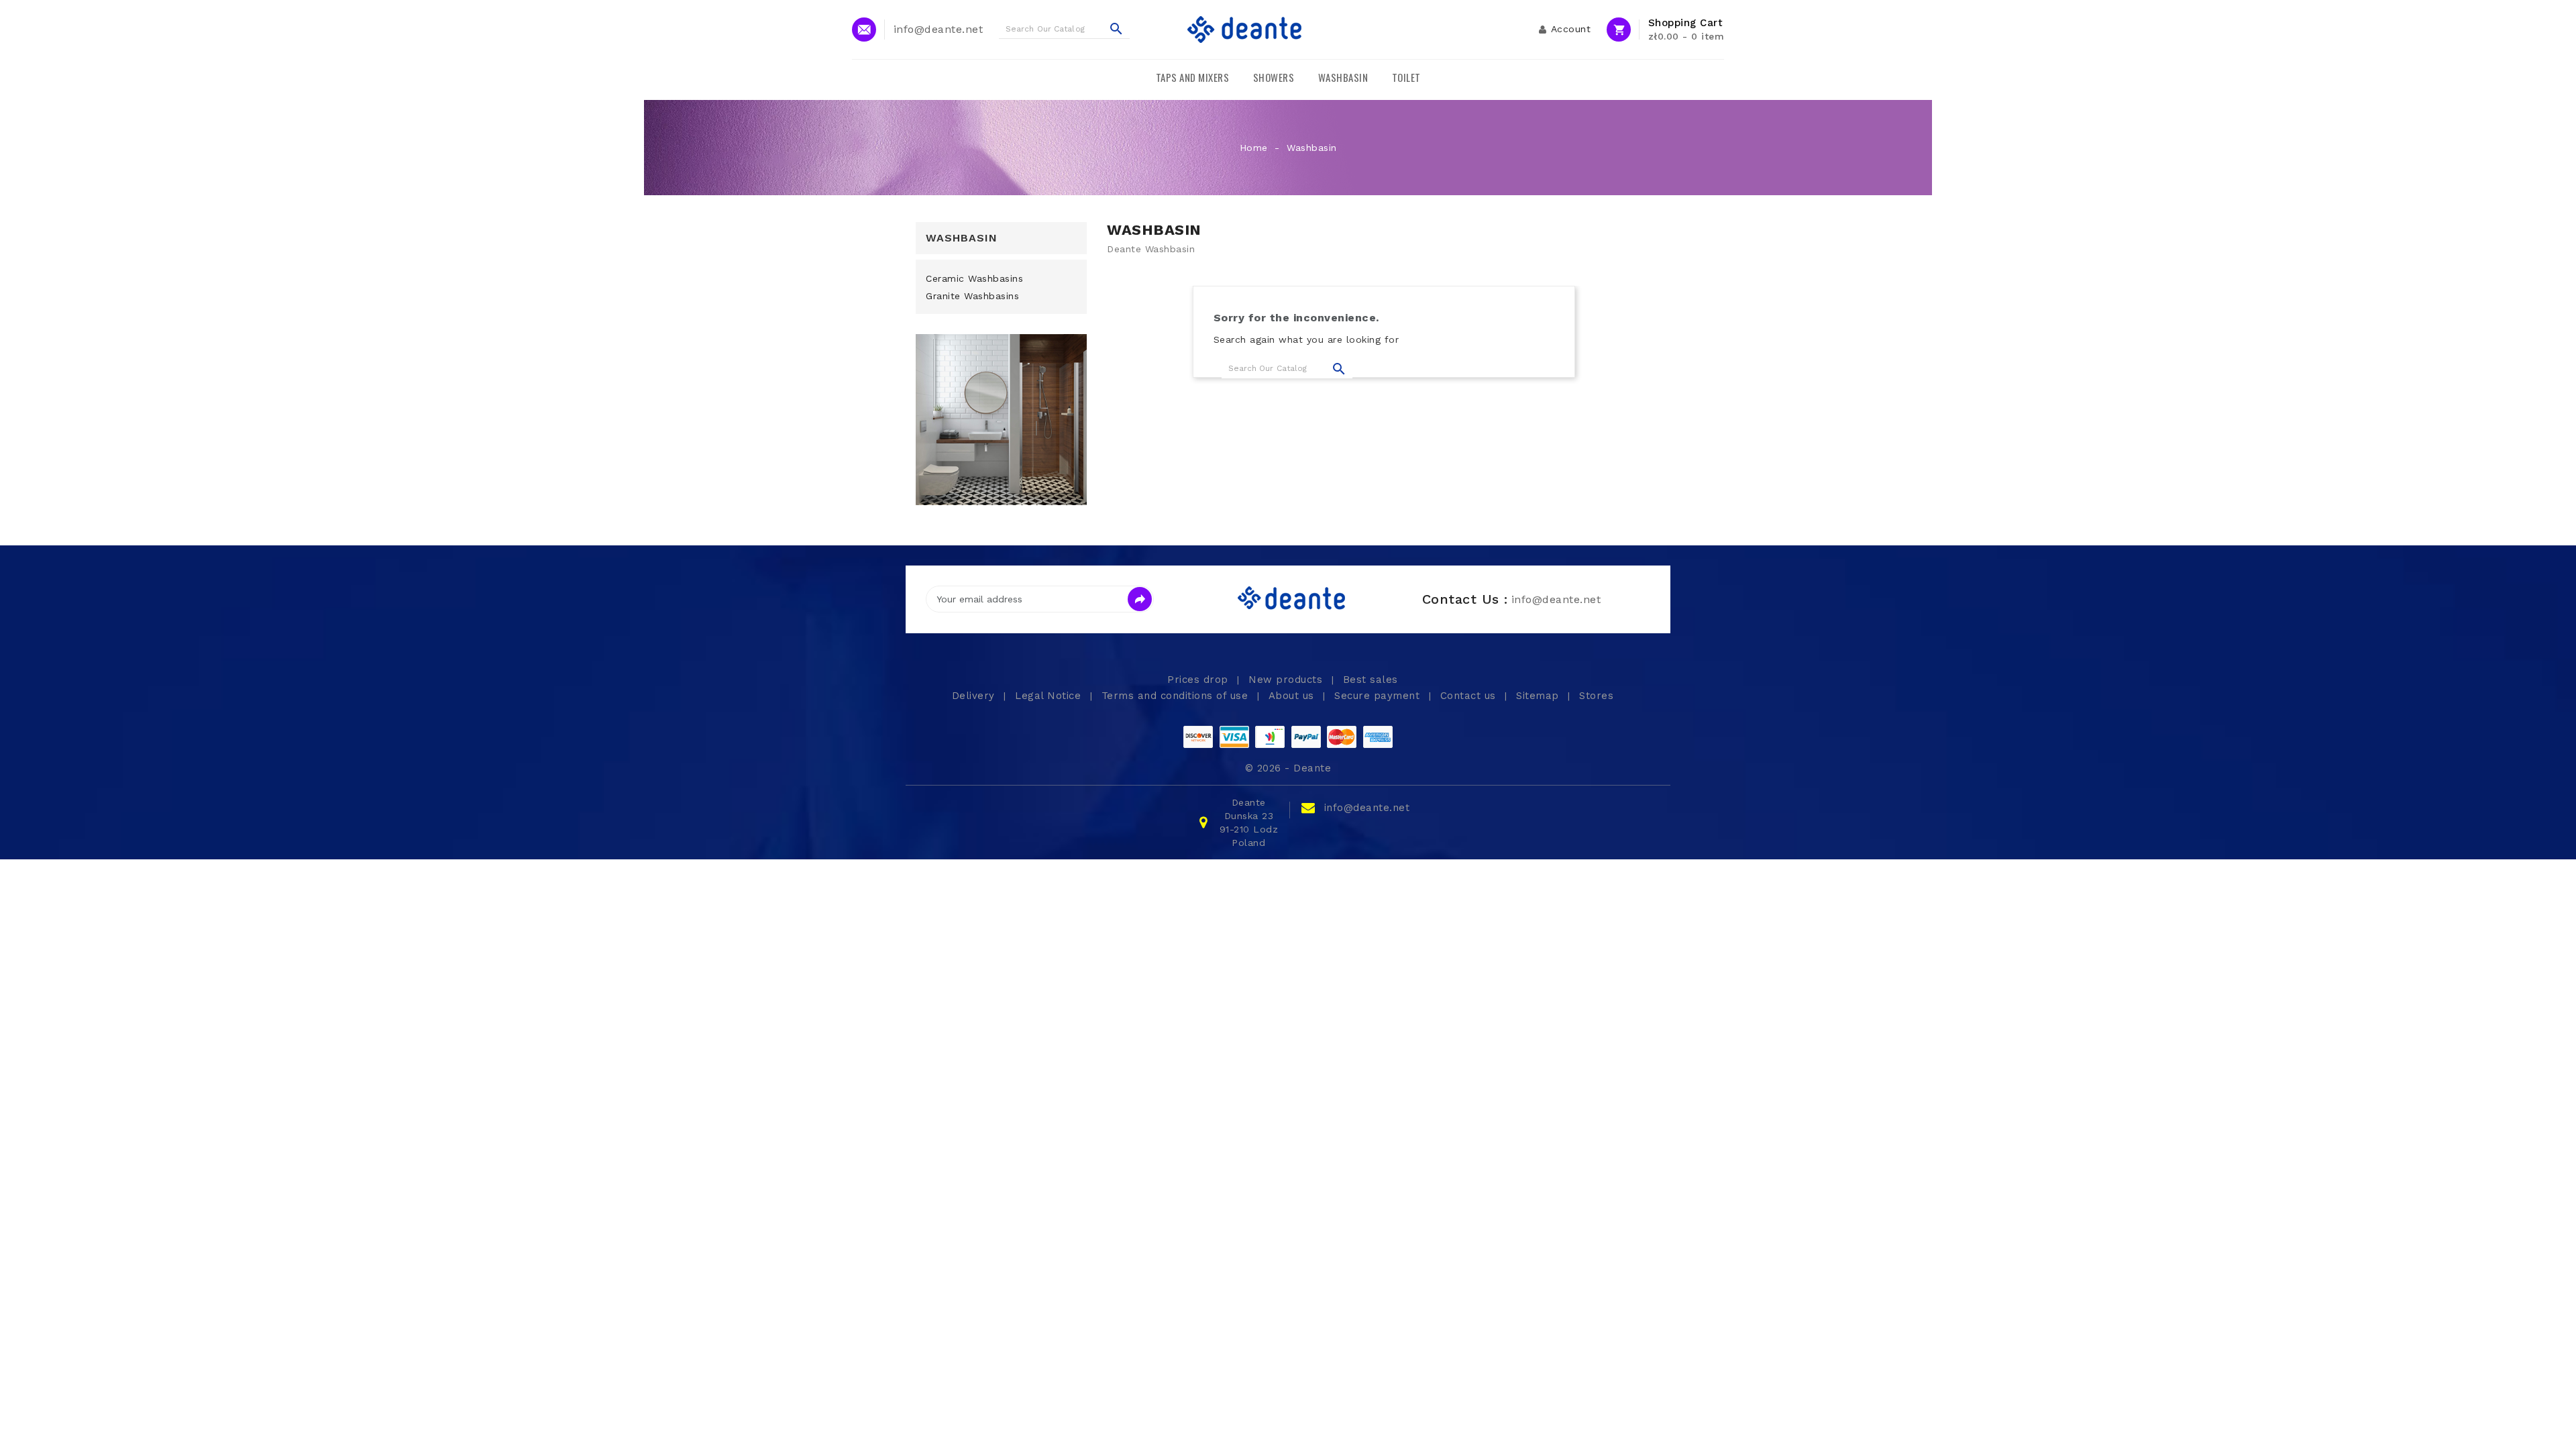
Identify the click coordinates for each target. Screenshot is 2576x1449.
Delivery (975, 696)
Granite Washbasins (972, 296)
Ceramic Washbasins (974, 278)
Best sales (1371, 680)
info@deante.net (1367, 808)
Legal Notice (1050, 696)
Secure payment (1379, 696)
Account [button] (1571, 29)
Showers (1274, 77)
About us (1293, 696)
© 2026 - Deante (1288, 768)
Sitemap (1539, 696)
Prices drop (1199, 680)
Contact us (1470, 696)
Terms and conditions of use (1177, 696)
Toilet (1406, 77)
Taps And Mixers (1193, 77)
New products (1287, 680)
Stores (1596, 696)
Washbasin (1343, 77)
